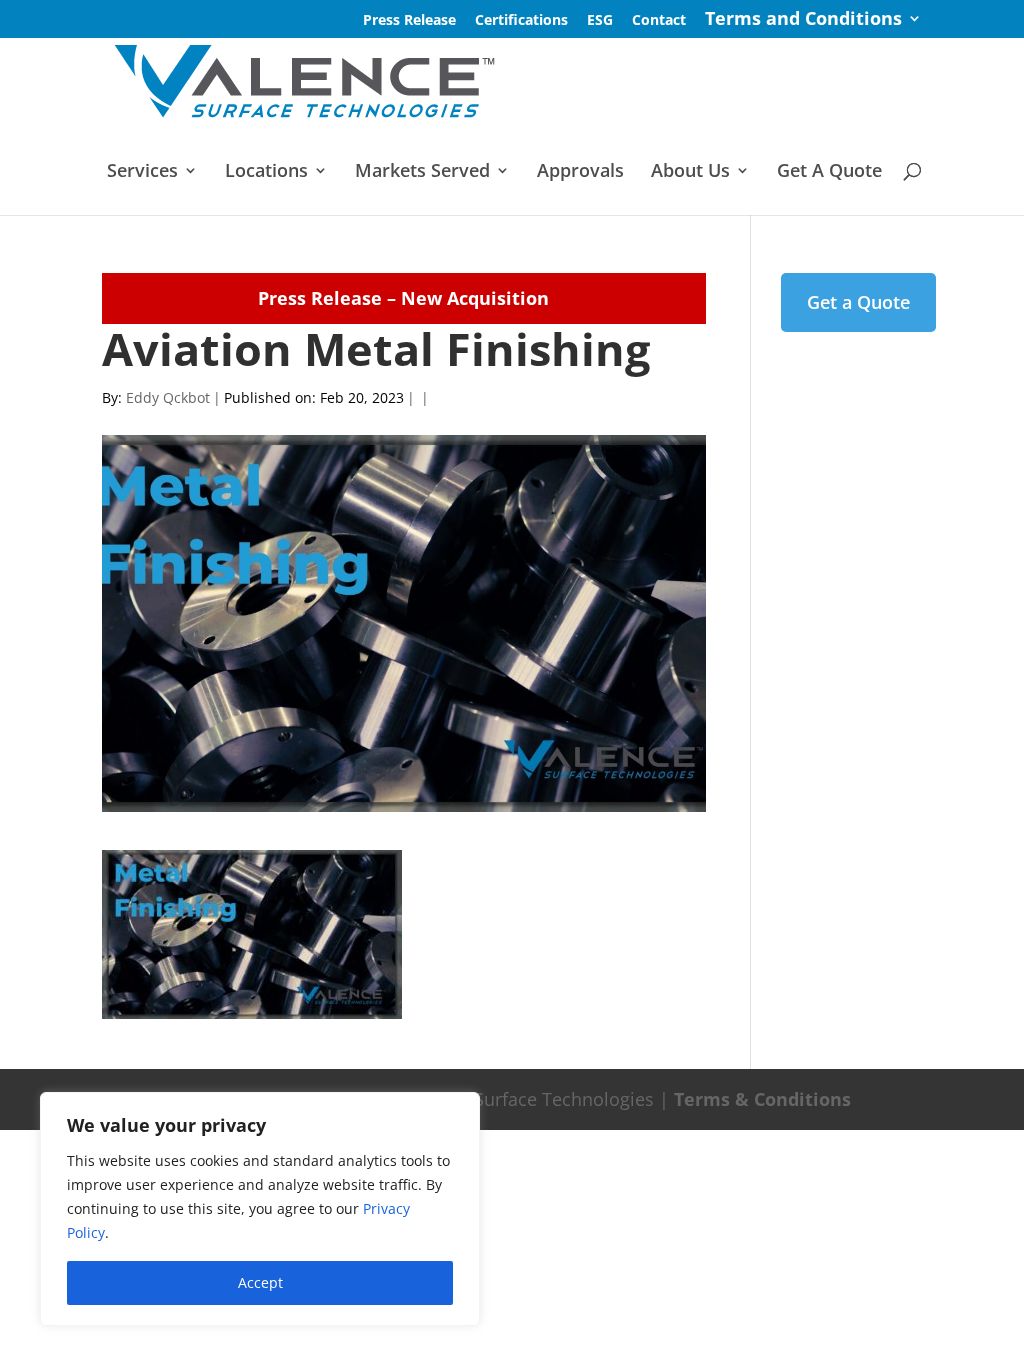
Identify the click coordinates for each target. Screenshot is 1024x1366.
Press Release (409, 21)
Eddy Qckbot (168, 397)
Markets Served (422, 172)
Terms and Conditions (803, 20)
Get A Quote (829, 172)
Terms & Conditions (762, 1099)
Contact (659, 21)
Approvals (580, 172)
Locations (266, 172)
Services (142, 172)
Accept (260, 1282)
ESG (600, 21)
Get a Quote (858, 302)
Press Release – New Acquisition (403, 298)
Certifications (521, 21)
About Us (690, 172)
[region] (260, 1209)
